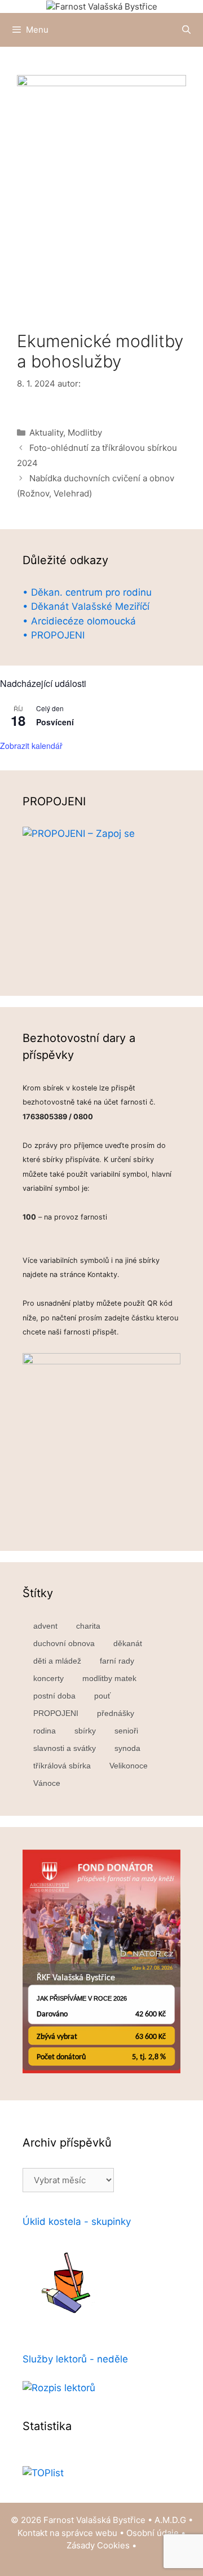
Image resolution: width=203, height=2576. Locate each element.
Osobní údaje (153, 2533)
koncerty (48, 1678)
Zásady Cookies (98, 2545)
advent (45, 1626)
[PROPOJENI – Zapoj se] (101, 900)
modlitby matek (109, 1678)
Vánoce (47, 1783)
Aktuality (46, 433)
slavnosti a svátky (65, 1748)
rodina (45, 1731)
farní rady (117, 1661)
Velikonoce (129, 1766)
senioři (126, 1731)
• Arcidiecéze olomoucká (79, 621)
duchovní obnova (64, 1643)
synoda (127, 1748)
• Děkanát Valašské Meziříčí (86, 606)
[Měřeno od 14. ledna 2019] (43, 2473)
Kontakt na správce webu (67, 2533)
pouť (102, 1696)
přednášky (116, 1713)
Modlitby (85, 433)
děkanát (128, 1643)
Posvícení (55, 722)
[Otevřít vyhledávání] (186, 30)
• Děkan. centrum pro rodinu (87, 592)
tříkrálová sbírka (62, 1766)
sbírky (85, 1731)
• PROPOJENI (54, 635)
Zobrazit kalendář (31, 746)
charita (88, 1626)
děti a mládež (57, 1661)
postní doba (54, 1696)
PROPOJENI (56, 1713)
